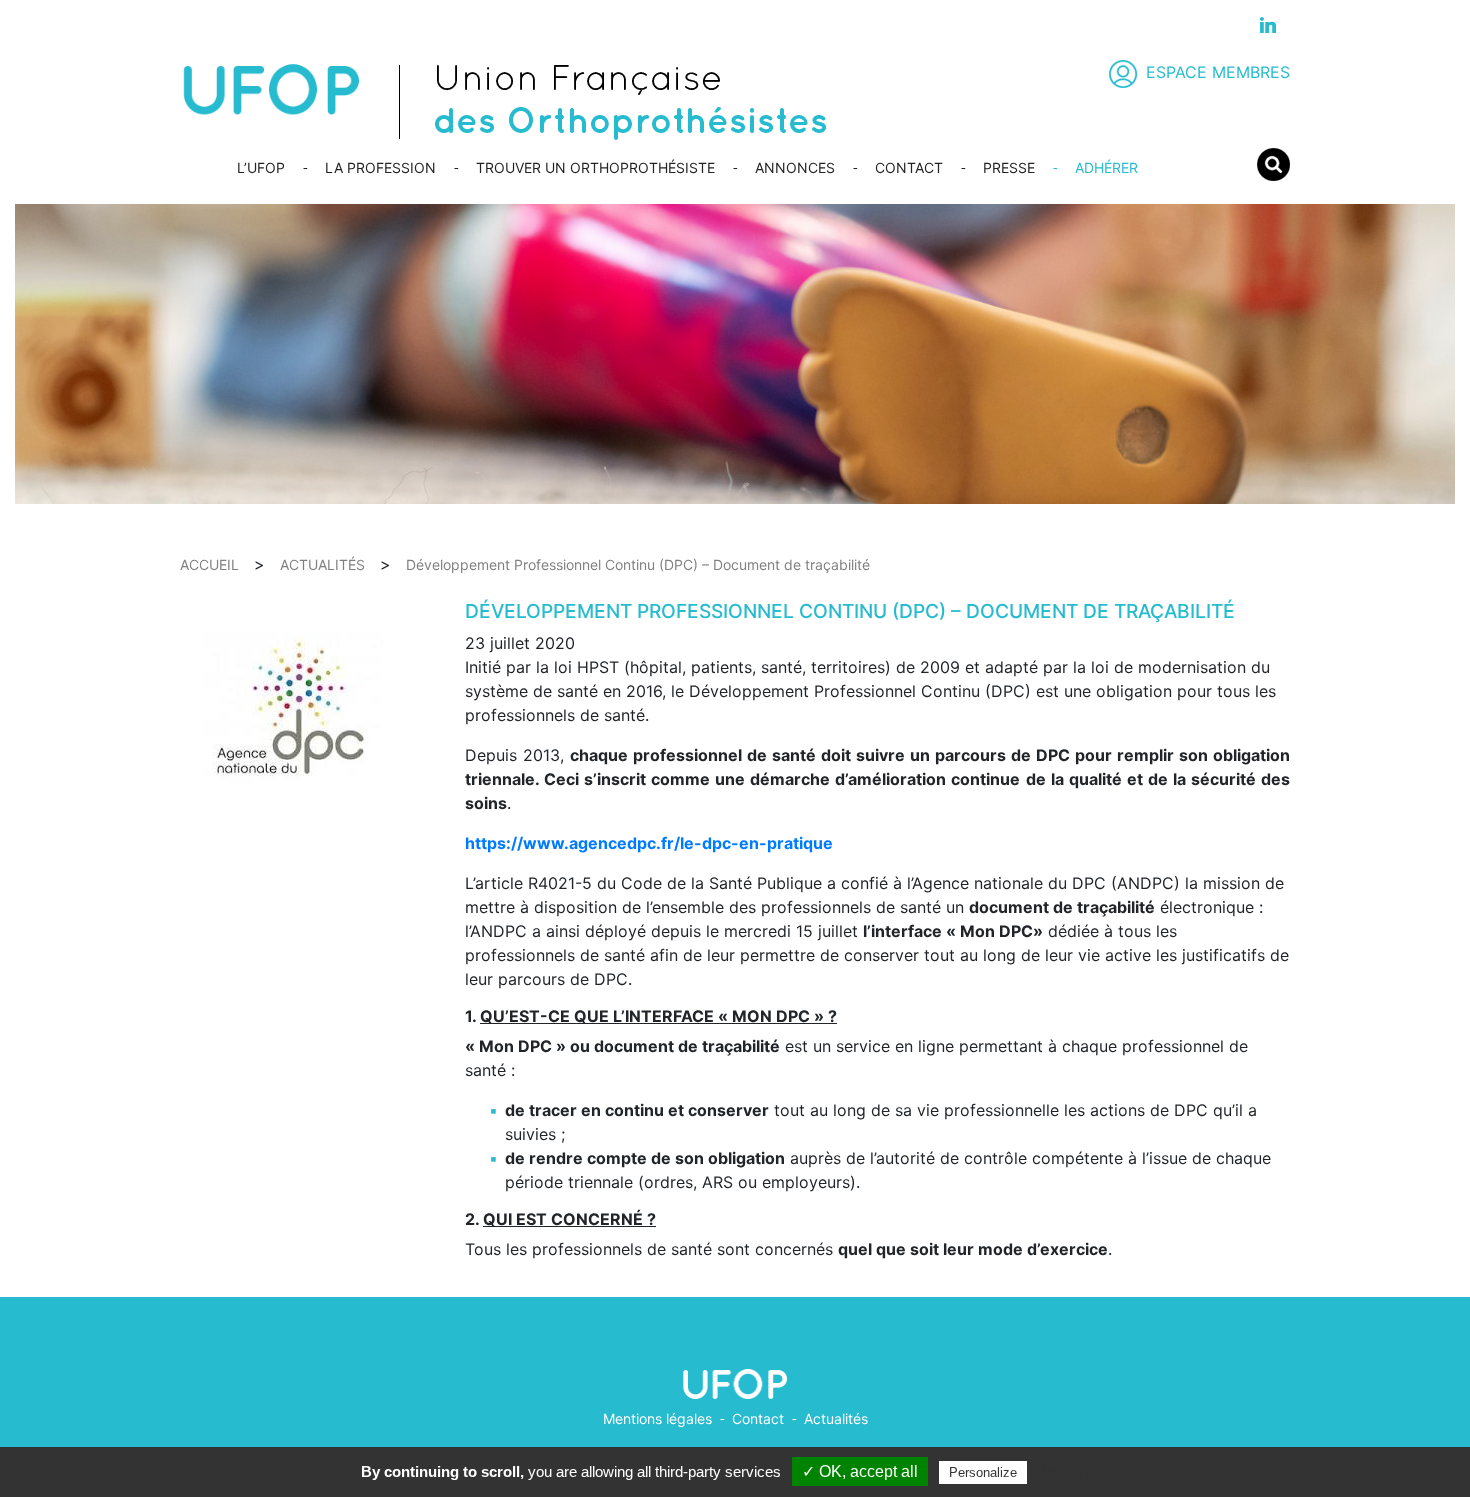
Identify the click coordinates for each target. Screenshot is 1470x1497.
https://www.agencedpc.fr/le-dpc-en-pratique (649, 843)
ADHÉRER (1106, 167)
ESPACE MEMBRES (1218, 72)
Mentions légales (657, 1418)
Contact (758, 1418)
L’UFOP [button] (261, 167)
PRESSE (1009, 167)
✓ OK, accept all (860, 1471)
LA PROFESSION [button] (380, 167)
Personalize (983, 1472)
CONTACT (909, 167)
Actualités (836, 1418)
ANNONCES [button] (795, 167)
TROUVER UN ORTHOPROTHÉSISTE (595, 167)
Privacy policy (1080, 1472)
